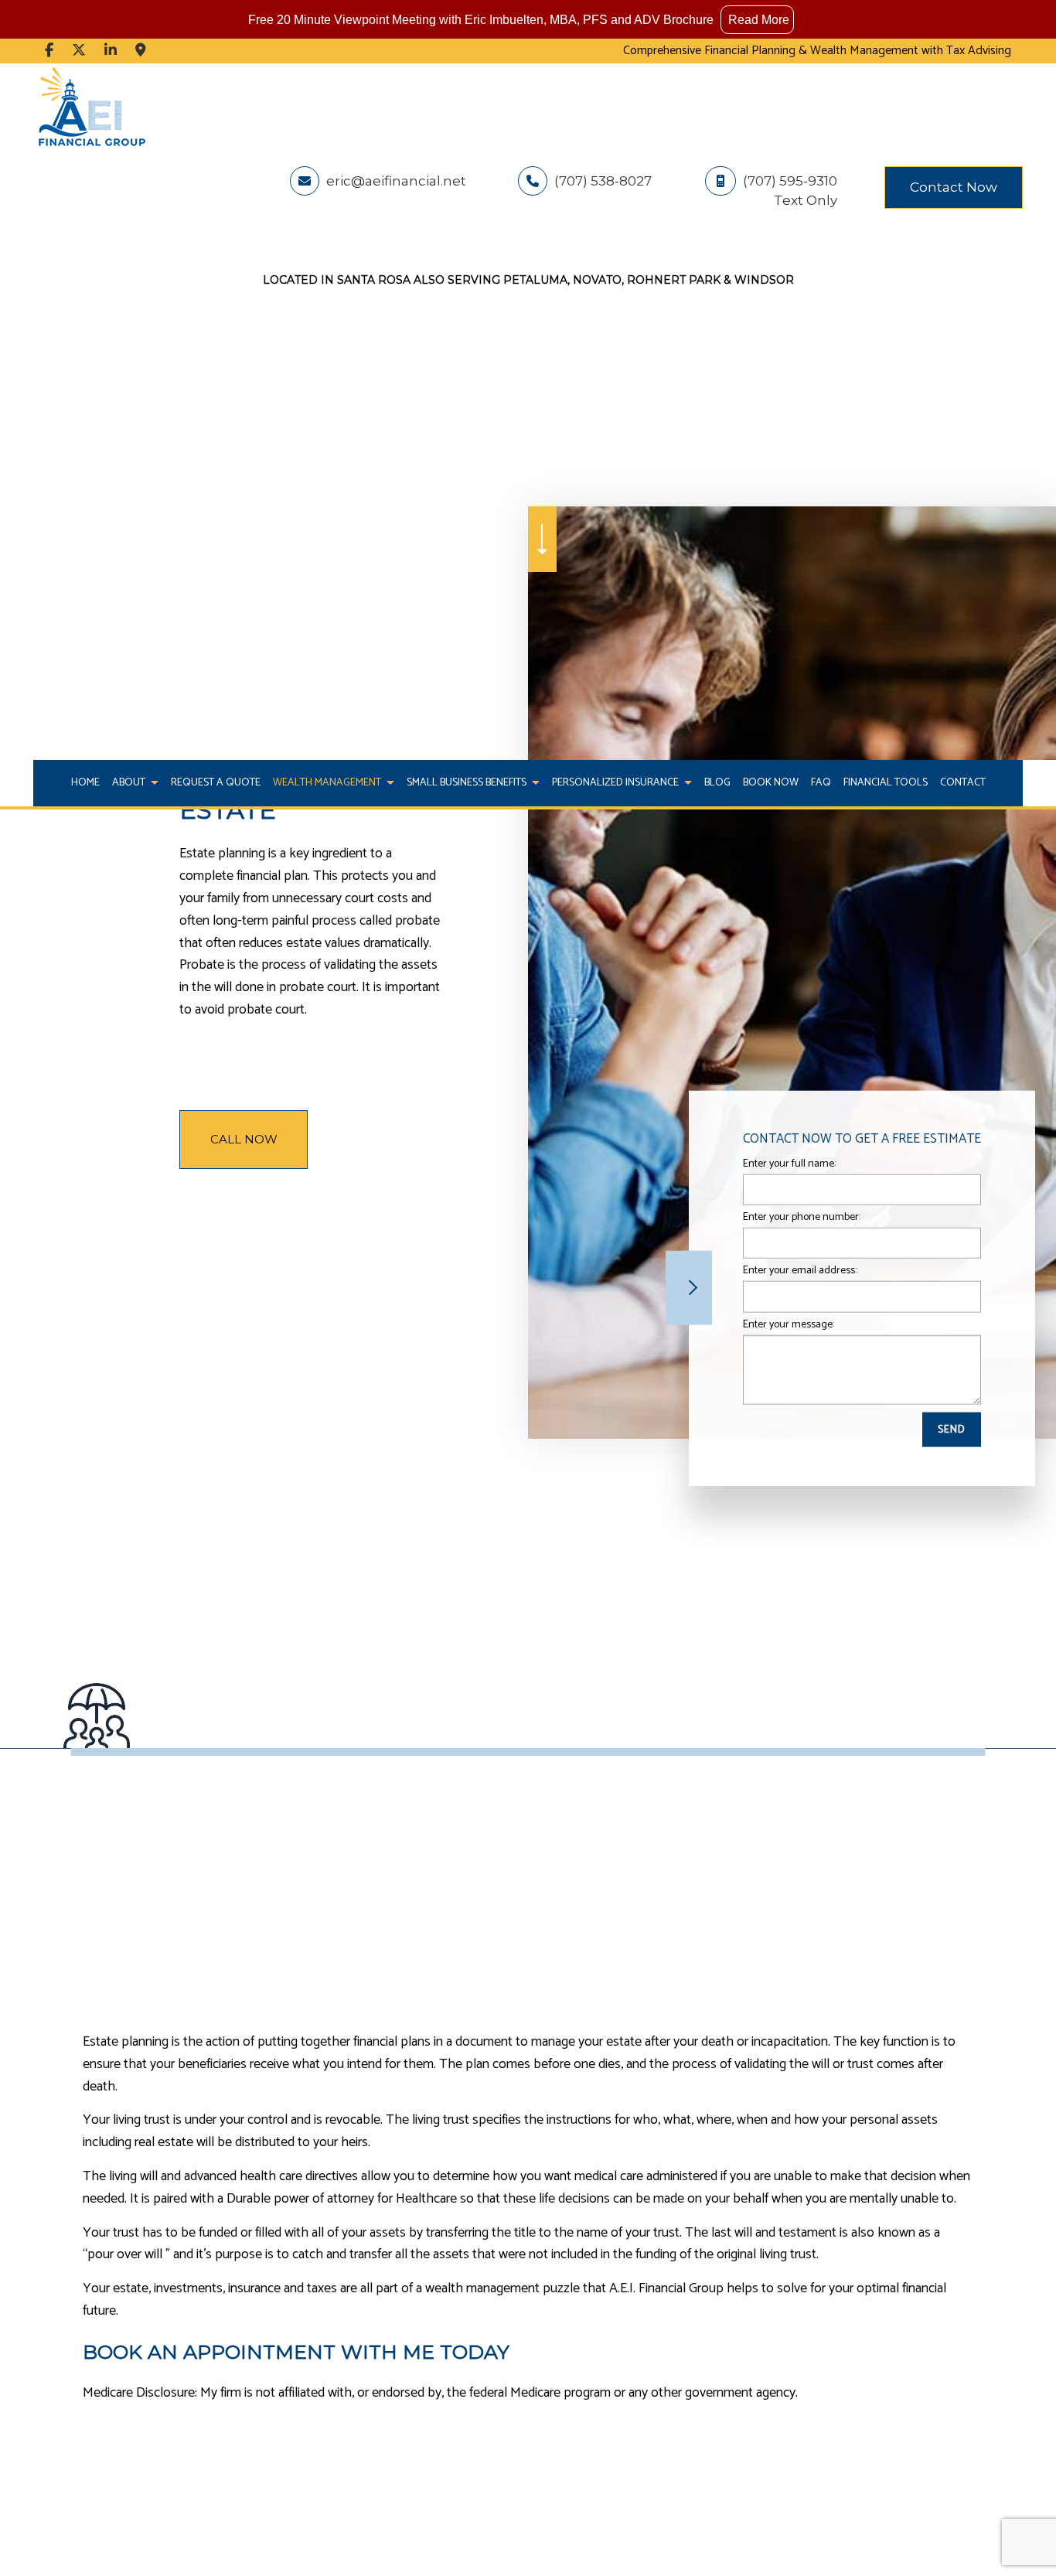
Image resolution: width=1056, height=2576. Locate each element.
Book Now (771, 783)
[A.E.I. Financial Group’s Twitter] (79, 51)
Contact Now (954, 187)
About (129, 783)
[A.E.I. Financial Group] (91, 106)
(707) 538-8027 (601, 181)
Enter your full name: (789, 1164)
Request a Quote (216, 783)
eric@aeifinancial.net (395, 181)
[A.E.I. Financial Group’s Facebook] (49, 51)
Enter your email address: (800, 1271)
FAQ (821, 783)
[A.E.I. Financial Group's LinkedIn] (111, 51)
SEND (952, 1429)
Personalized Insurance (615, 783)
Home (85, 783)
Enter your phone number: (802, 1217)
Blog (717, 783)
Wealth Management (327, 783)
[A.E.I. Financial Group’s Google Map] (141, 51)
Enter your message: (789, 1324)
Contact (963, 783)
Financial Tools (886, 783)
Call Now (244, 1139)
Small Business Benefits (467, 783)
